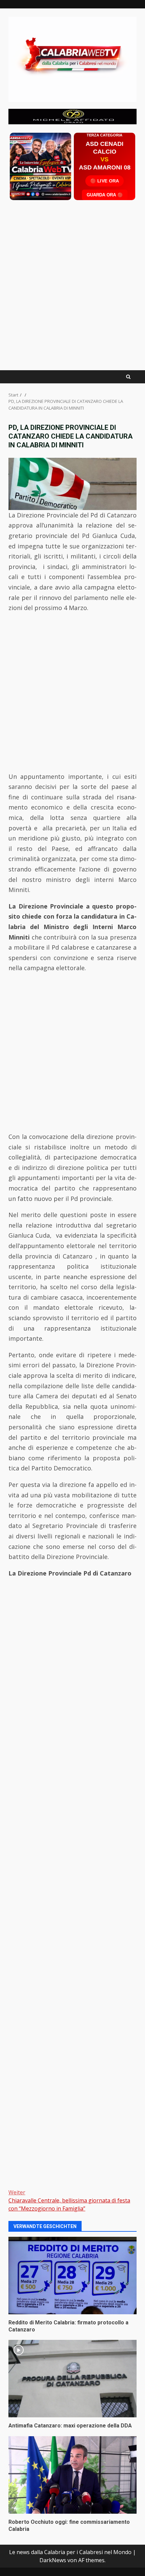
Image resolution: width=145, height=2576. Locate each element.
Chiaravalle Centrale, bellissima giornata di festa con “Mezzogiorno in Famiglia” (69, 2200)
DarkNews (53, 2560)
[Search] (128, 377)
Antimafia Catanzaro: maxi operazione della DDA (72, 2379)
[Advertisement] (72, 116)
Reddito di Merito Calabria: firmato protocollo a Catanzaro (72, 2276)
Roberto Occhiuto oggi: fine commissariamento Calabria (72, 2475)
